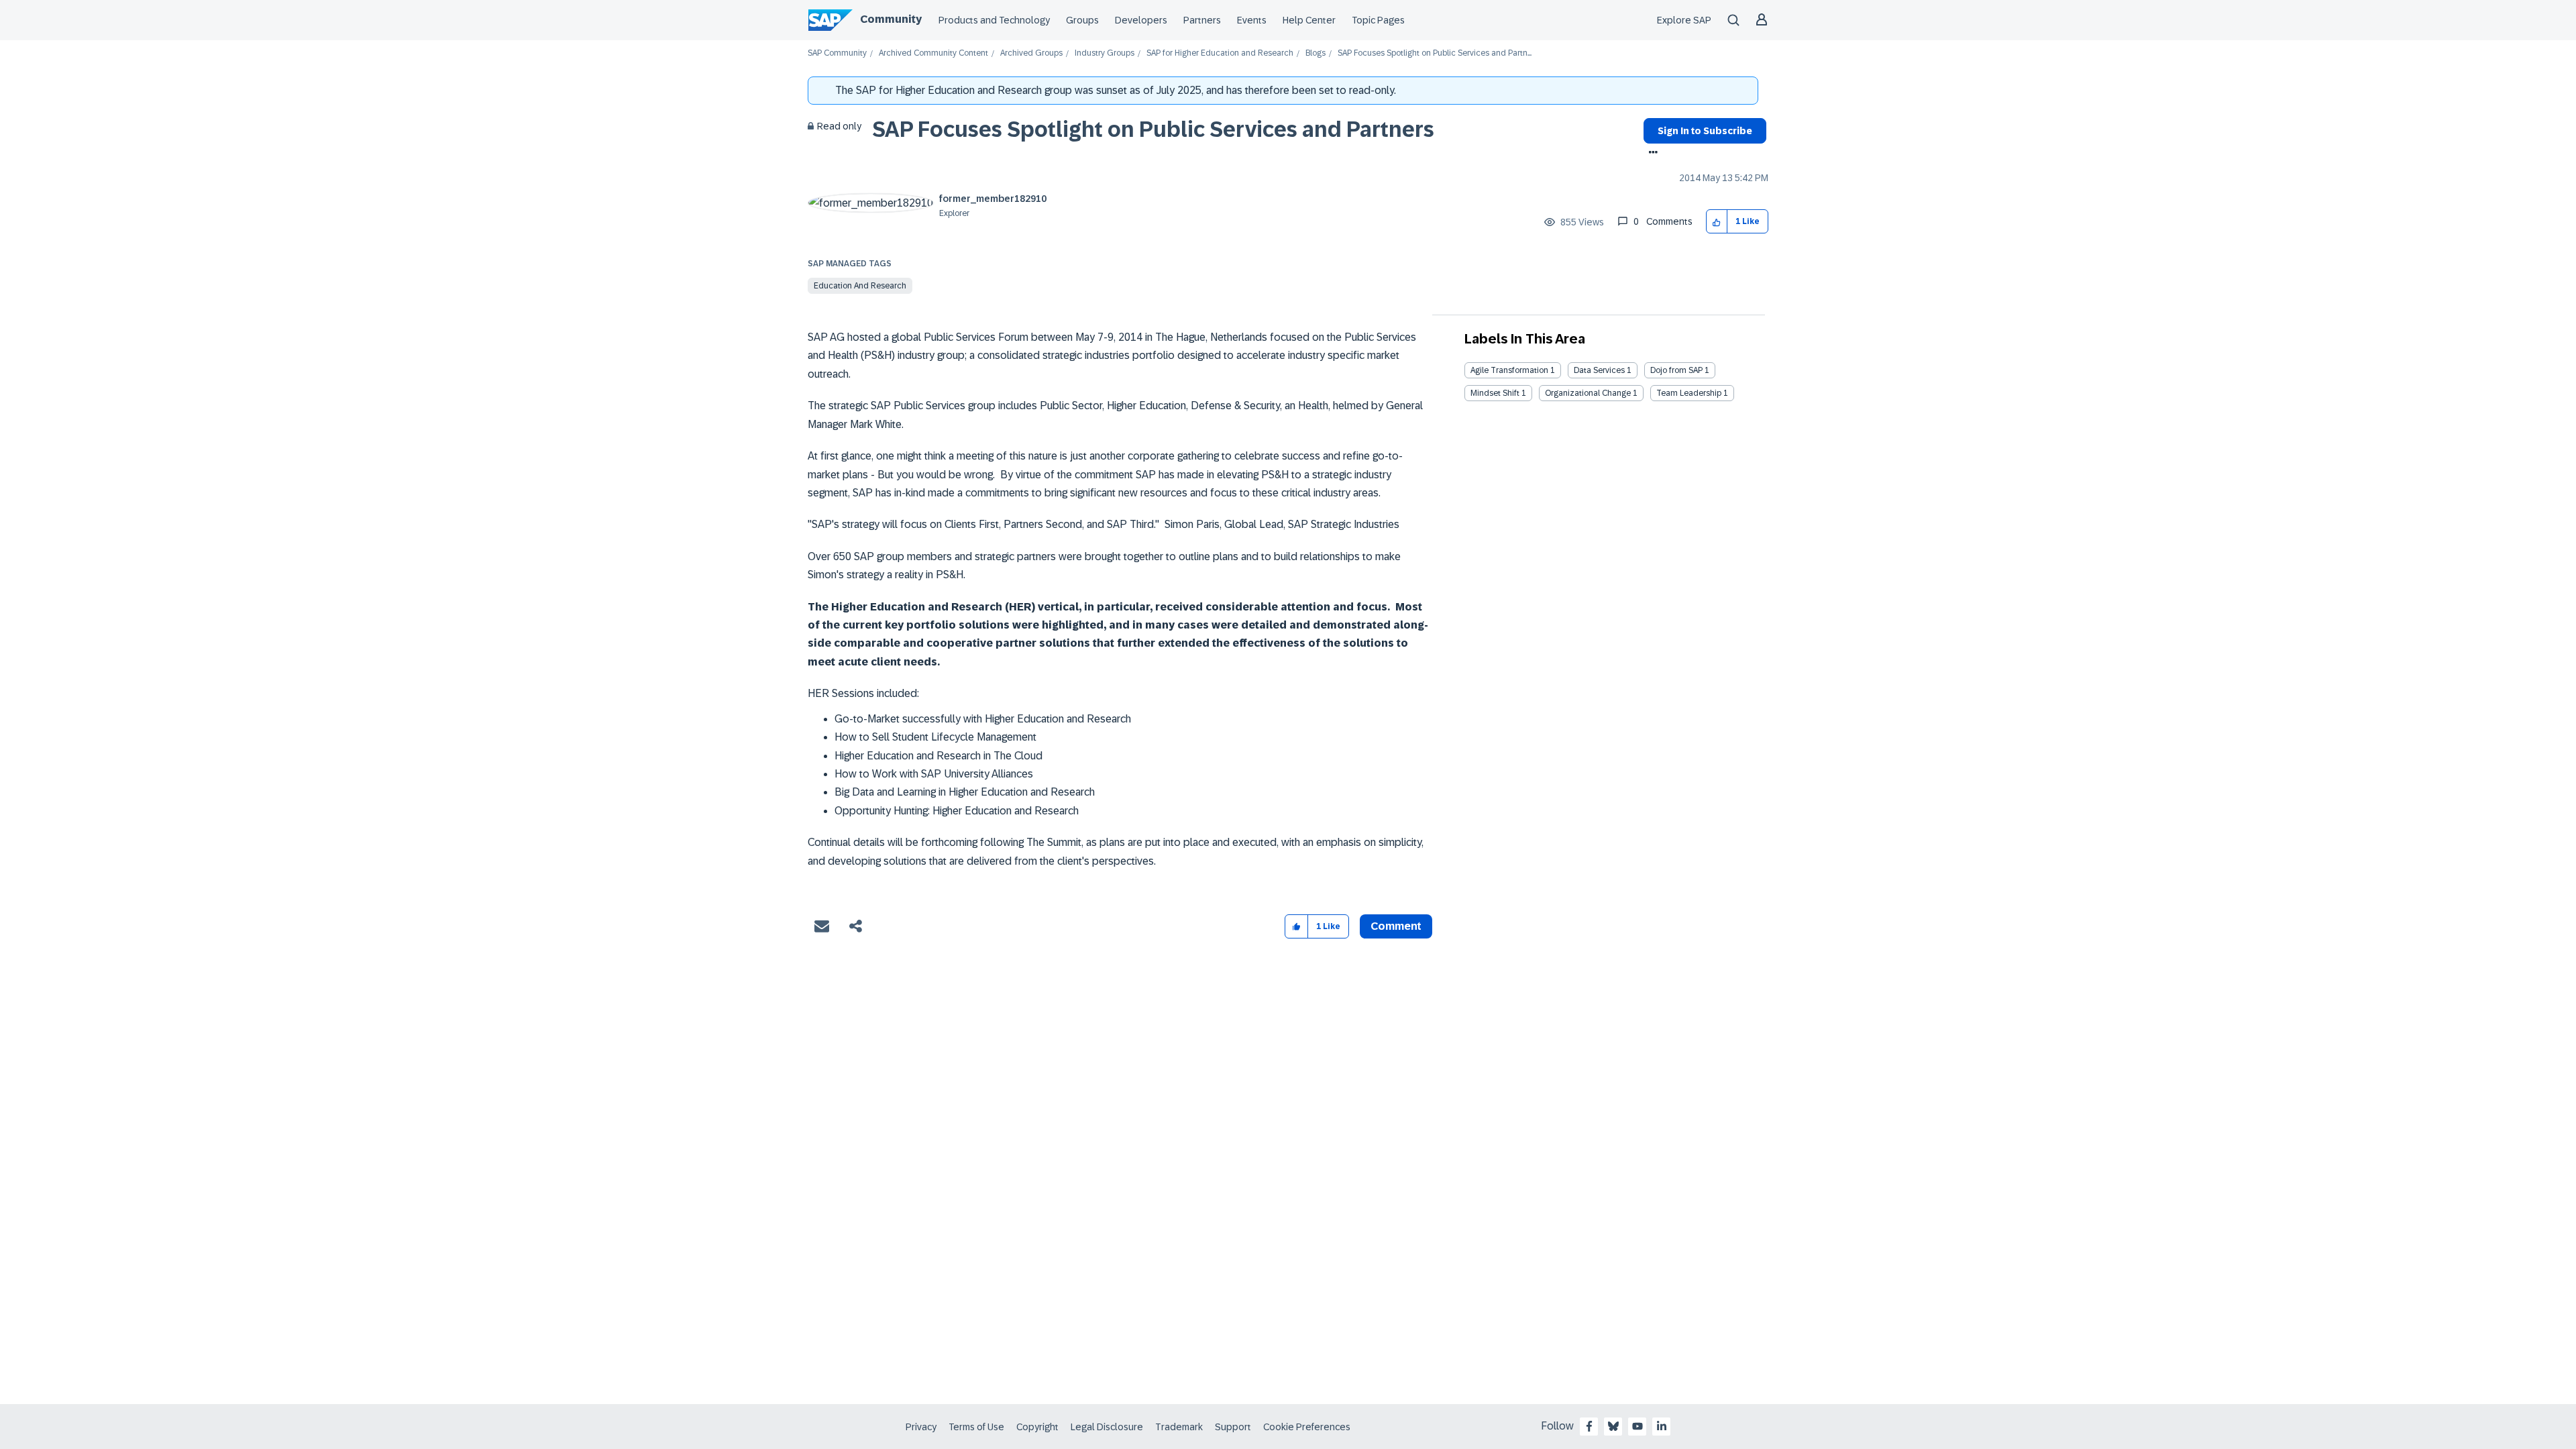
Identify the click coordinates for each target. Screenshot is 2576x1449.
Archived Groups (1031, 53)
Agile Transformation (1509, 370)
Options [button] (1651, 154)
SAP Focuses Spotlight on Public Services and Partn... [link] (1435, 53)
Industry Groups (1105, 53)
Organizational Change (1588, 393)
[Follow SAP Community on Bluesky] (1613, 1426)
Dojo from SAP (1676, 370)
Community (891, 19)
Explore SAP (1684, 20)
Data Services (1599, 370)
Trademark (1179, 1427)
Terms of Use (976, 1427)
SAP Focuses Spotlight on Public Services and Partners (1153, 129)
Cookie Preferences (1307, 1427)
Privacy (921, 1427)
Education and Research (860, 286)
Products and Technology (994, 20)
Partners (1202, 20)
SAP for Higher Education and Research (1220, 53)
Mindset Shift (1495, 393)
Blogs (1316, 53)
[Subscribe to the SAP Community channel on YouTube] (1638, 1426)
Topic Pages (1378, 20)
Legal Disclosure (1107, 1427)
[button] (1717, 222)
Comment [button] (1396, 926)
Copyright (1037, 1427)
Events (1252, 20)
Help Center (1309, 20)
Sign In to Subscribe (1705, 131)
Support (1233, 1427)
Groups (1082, 20)
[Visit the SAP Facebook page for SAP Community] (1589, 1426)
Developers (1141, 20)
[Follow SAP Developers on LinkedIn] (1662, 1426)
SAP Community (837, 53)
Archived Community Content (933, 53)
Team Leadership (1689, 393)
